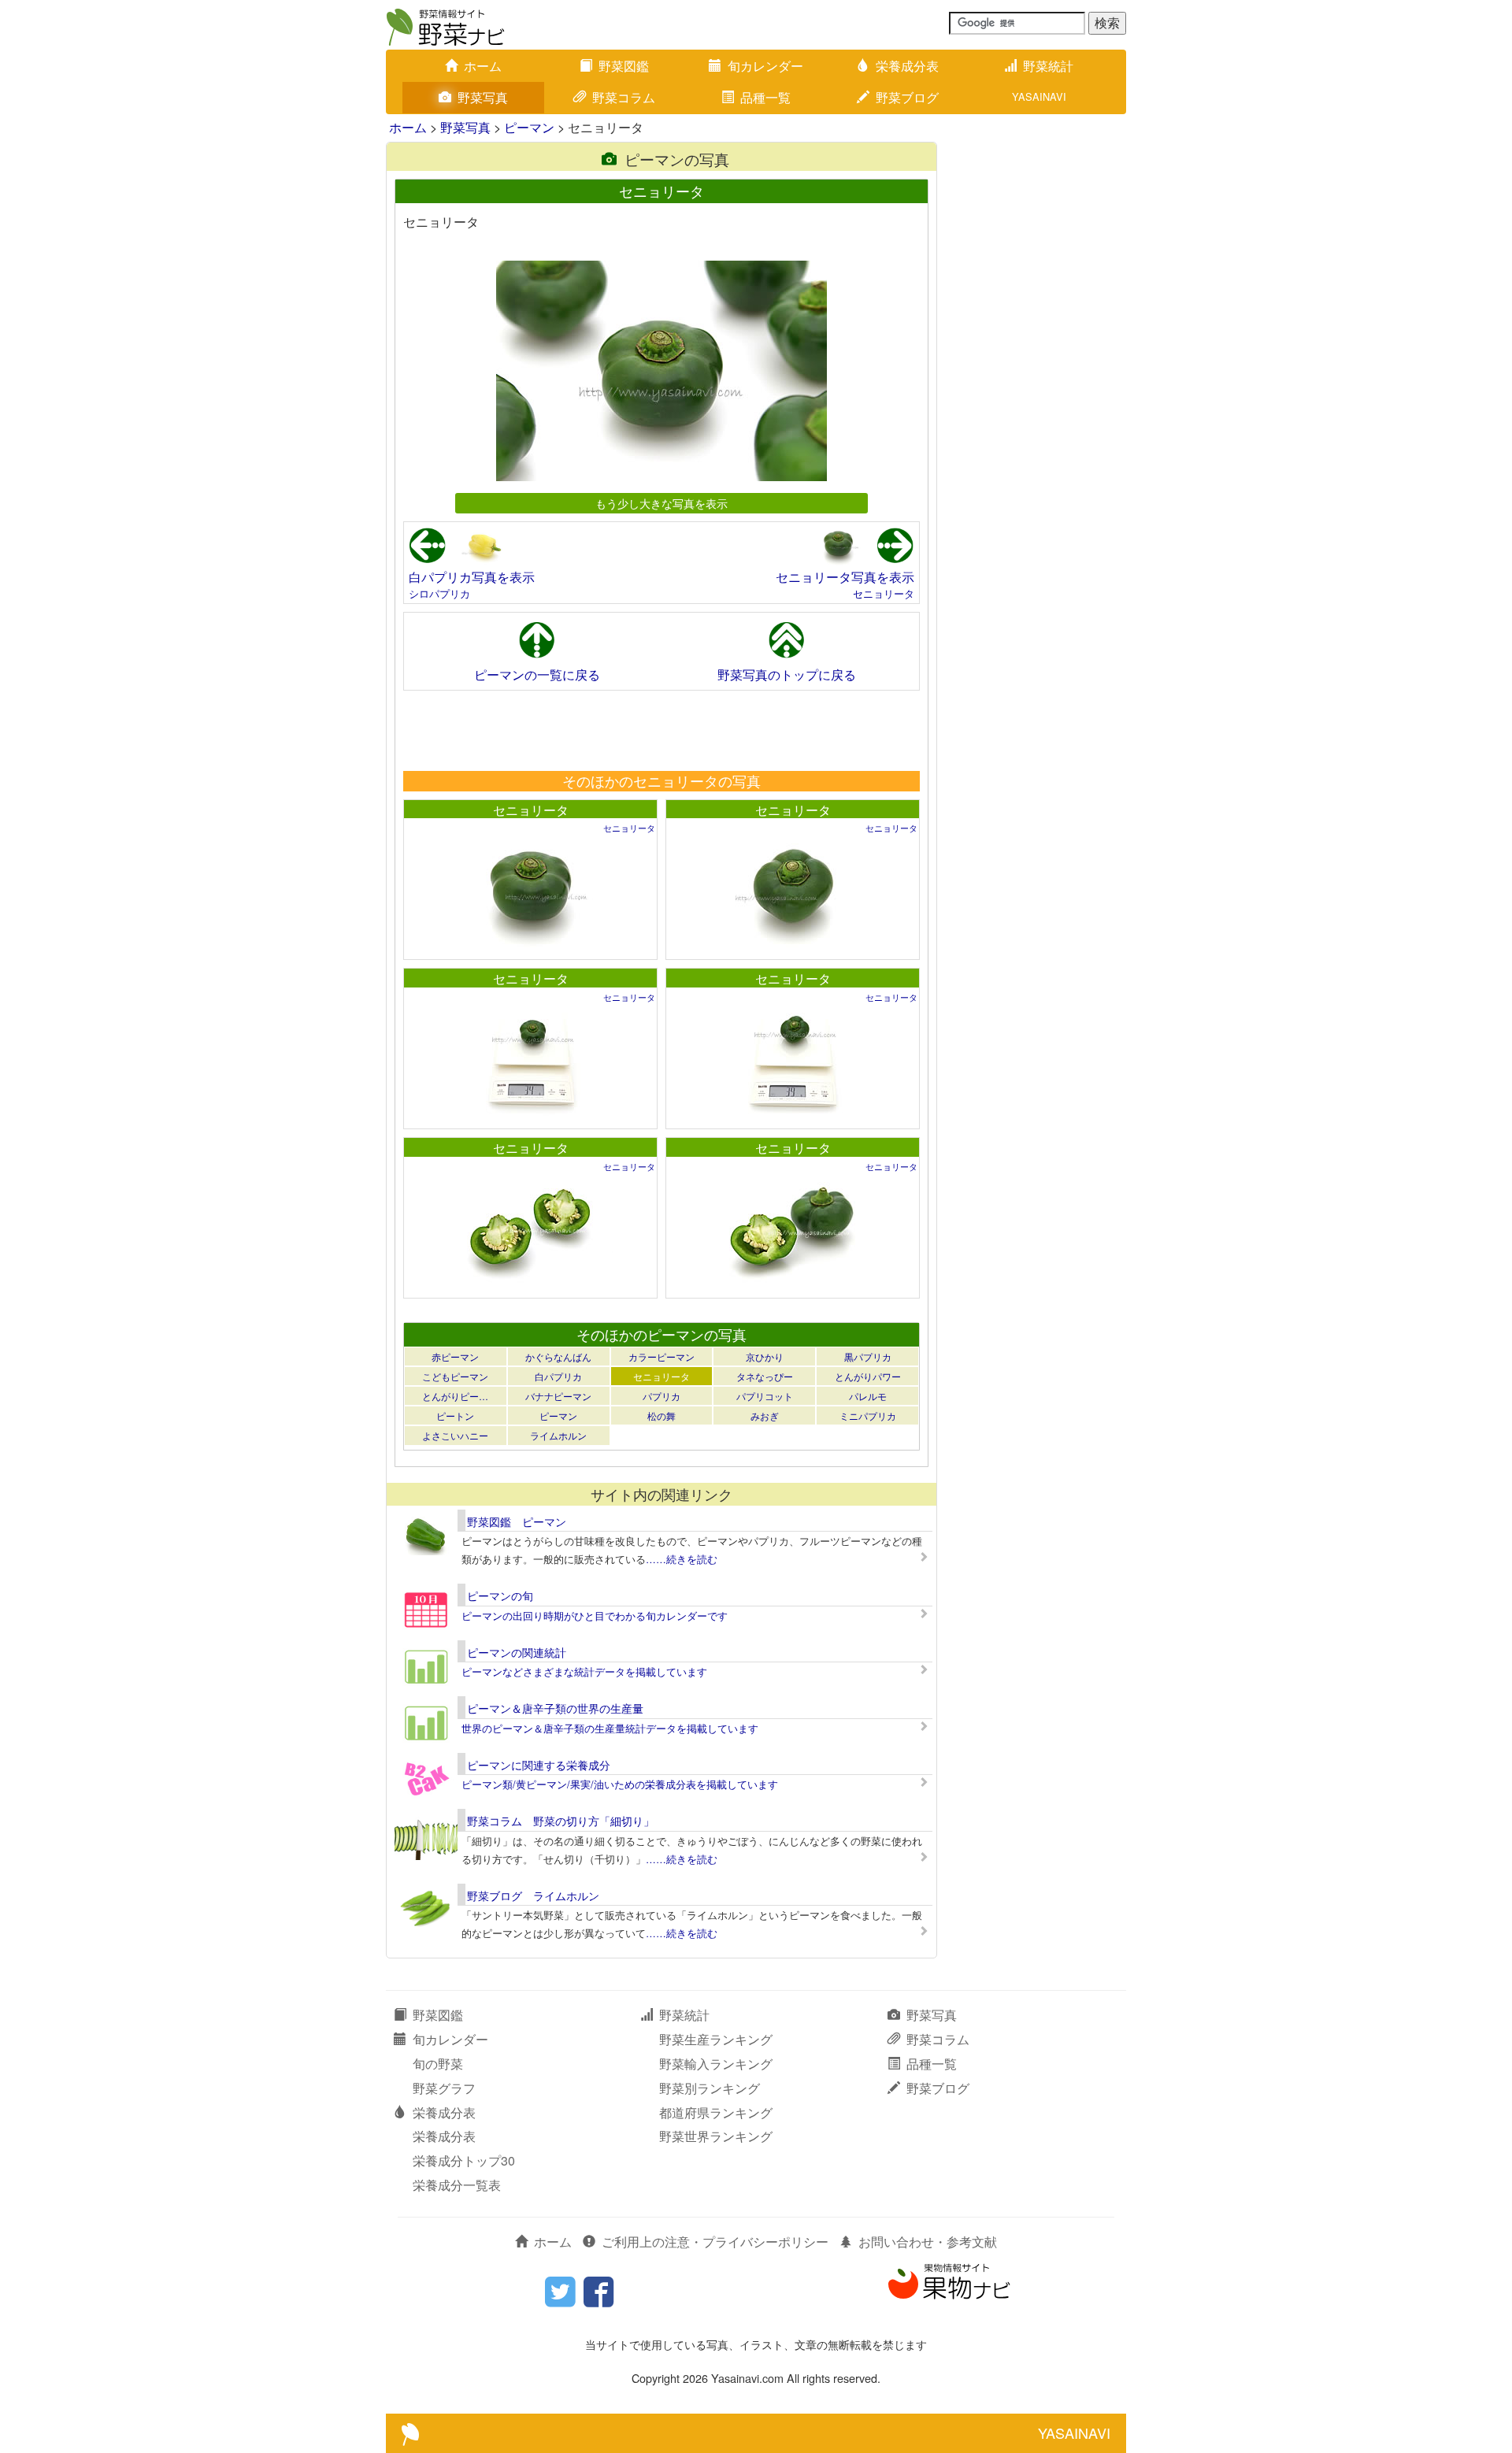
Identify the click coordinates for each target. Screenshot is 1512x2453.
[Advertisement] (661, 730)
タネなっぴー (765, 1376)
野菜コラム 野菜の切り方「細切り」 (561, 1821)
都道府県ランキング (716, 2112)
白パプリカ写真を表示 (472, 577)
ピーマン (529, 127)
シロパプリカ (439, 593)
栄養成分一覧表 (457, 2185)
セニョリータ (884, 593)
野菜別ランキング (710, 2088)
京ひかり (765, 1356)
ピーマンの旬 (500, 1595)
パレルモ (868, 1396)
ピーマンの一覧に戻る (537, 674)
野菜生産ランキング (716, 2039)
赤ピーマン (455, 1356)
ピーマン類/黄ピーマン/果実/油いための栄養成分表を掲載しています (620, 1784)
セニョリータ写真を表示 (845, 577)
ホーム (483, 66)
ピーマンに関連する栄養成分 (539, 1765)
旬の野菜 (438, 2064)
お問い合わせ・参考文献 (928, 2242)
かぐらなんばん (558, 1356)
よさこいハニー (455, 1435)
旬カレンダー (765, 66)
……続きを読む (682, 1559)
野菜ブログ (907, 97)
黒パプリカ (868, 1356)
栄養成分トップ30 (464, 2160)
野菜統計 (1048, 66)
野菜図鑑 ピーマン (517, 1521)
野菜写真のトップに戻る (787, 674)
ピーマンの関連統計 (517, 1652)
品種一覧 (765, 97)
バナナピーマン (558, 1396)
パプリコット (765, 1396)
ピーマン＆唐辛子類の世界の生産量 (555, 1708)
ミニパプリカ (868, 1415)
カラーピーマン (661, 1356)
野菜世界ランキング (716, 2136)
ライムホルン (558, 1435)
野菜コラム (624, 97)
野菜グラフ (444, 2088)
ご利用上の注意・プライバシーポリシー (715, 2242)
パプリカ (661, 1396)
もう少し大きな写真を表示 (661, 503)
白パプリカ (558, 1376)
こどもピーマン (455, 1376)
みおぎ (765, 1415)
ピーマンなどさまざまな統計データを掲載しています (584, 1671)
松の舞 (661, 1415)
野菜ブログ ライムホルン (533, 1895)
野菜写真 (483, 97)
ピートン (455, 1415)
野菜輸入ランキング (716, 2064)
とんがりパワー (868, 1376)
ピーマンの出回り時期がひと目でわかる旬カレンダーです (595, 1616)
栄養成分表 (907, 66)
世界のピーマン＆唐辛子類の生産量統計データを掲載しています (610, 1728)
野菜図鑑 (624, 66)
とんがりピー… (455, 1396)
